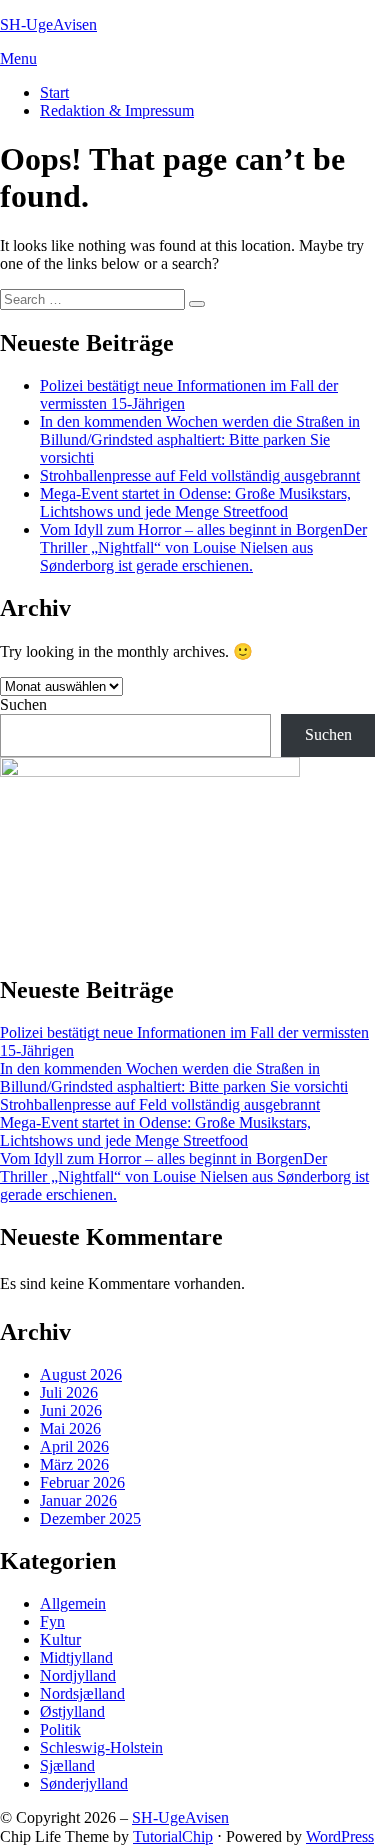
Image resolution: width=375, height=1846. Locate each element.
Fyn (52, 1621)
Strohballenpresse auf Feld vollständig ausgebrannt (200, 475)
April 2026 (74, 1446)
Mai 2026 (70, 1428)
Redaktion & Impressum (117, 110)
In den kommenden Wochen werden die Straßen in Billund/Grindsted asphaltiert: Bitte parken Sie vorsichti (200, 439)
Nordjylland (78, 1675)
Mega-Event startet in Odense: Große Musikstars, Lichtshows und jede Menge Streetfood (195, 502)
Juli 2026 (69, 1392)
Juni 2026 (71, 1410)
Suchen (23, 704)
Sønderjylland (84, 1783)
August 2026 (81, 1374)
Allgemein (73, 1603)
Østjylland (72, 1711)
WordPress (340, 1836)
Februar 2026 (82, 1482)
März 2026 (74, 1464)
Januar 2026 (78, 1500)
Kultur (60, 1639)
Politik (60, 1729)
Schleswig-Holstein (101, 1747)
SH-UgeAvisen (48, 24)
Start (54, 92)
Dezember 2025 (90, 1518)
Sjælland (67, 1765)
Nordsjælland (82, 1693)
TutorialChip (173, 1836)
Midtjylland (76, 1657)
